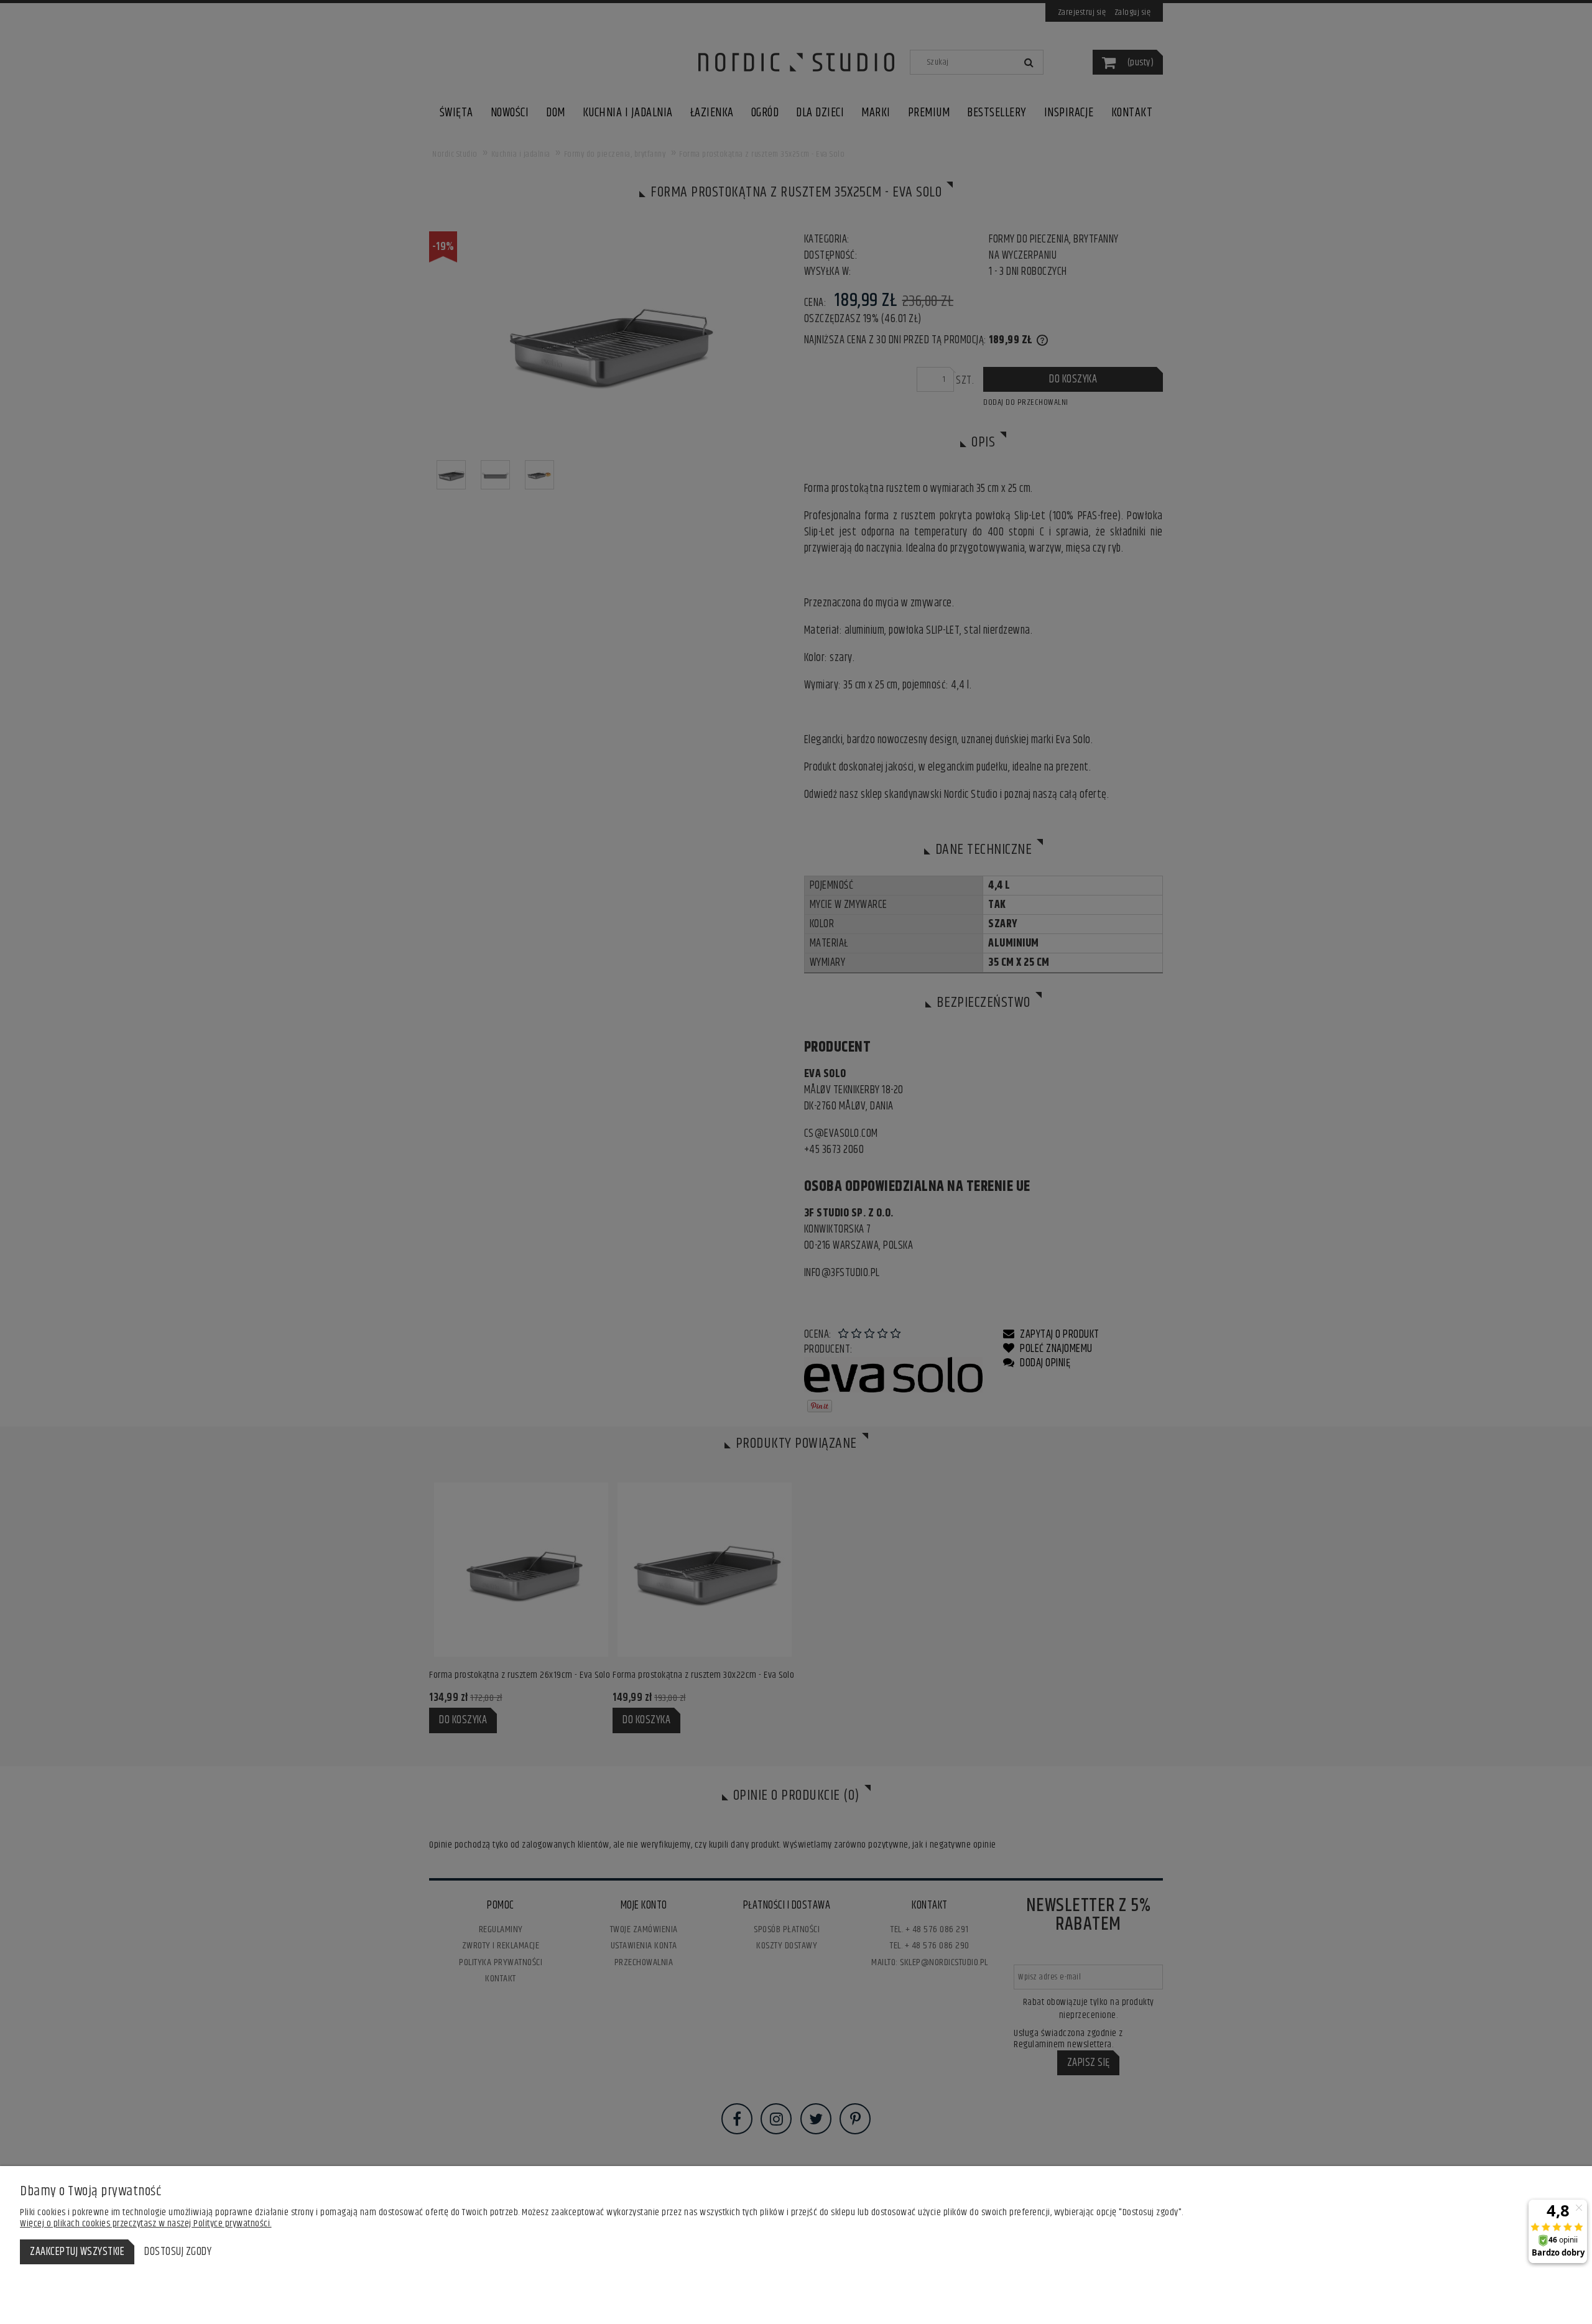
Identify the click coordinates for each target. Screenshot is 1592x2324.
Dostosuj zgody (178, 2252)
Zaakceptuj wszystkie (77, 2252)
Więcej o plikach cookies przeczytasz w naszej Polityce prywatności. (146, 2224)
